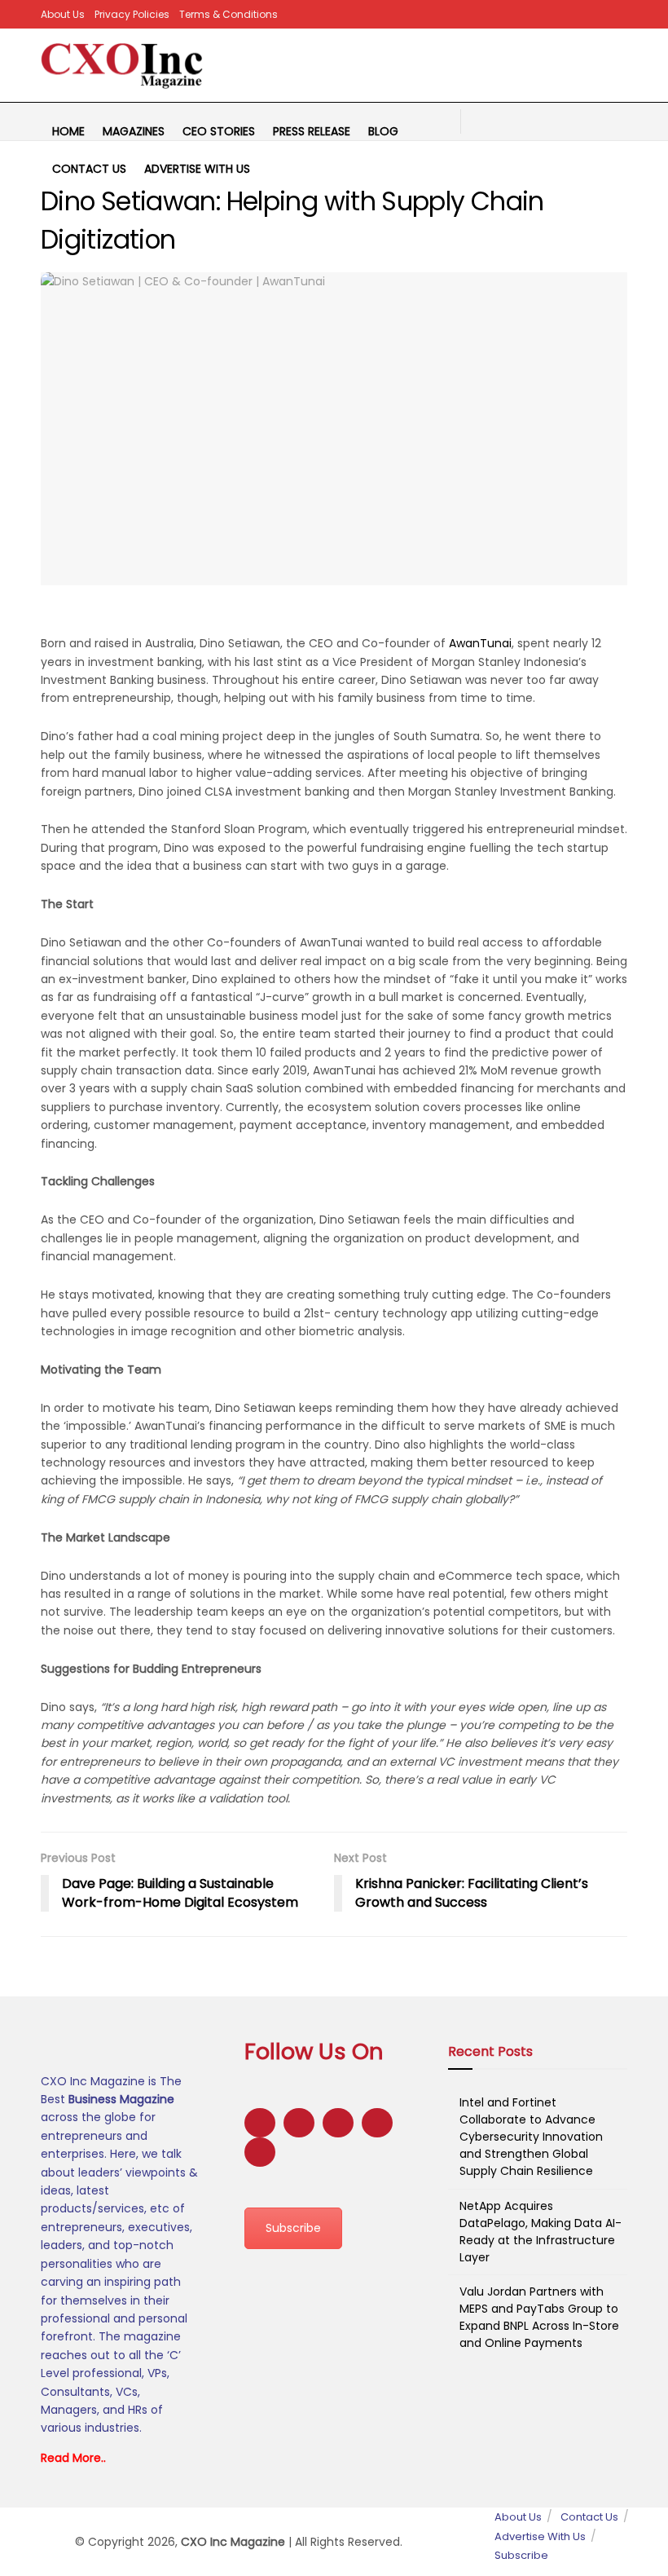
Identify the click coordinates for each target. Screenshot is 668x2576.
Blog (383, 131)
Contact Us (89, 169)
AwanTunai (480, 643)
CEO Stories (219, 131)
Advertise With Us (197, 169)
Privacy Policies (132, 14)
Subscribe (293, 2228)
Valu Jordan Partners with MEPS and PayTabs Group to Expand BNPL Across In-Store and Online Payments (539, 2317)
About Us (63, 14)
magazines (134, 131)
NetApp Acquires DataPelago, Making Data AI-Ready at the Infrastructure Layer (541, 2232)
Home (68, 131)
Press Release (312, 131)
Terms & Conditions (229, 14)
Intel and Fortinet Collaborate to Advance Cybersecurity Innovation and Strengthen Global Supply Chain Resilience (531, 2137)
